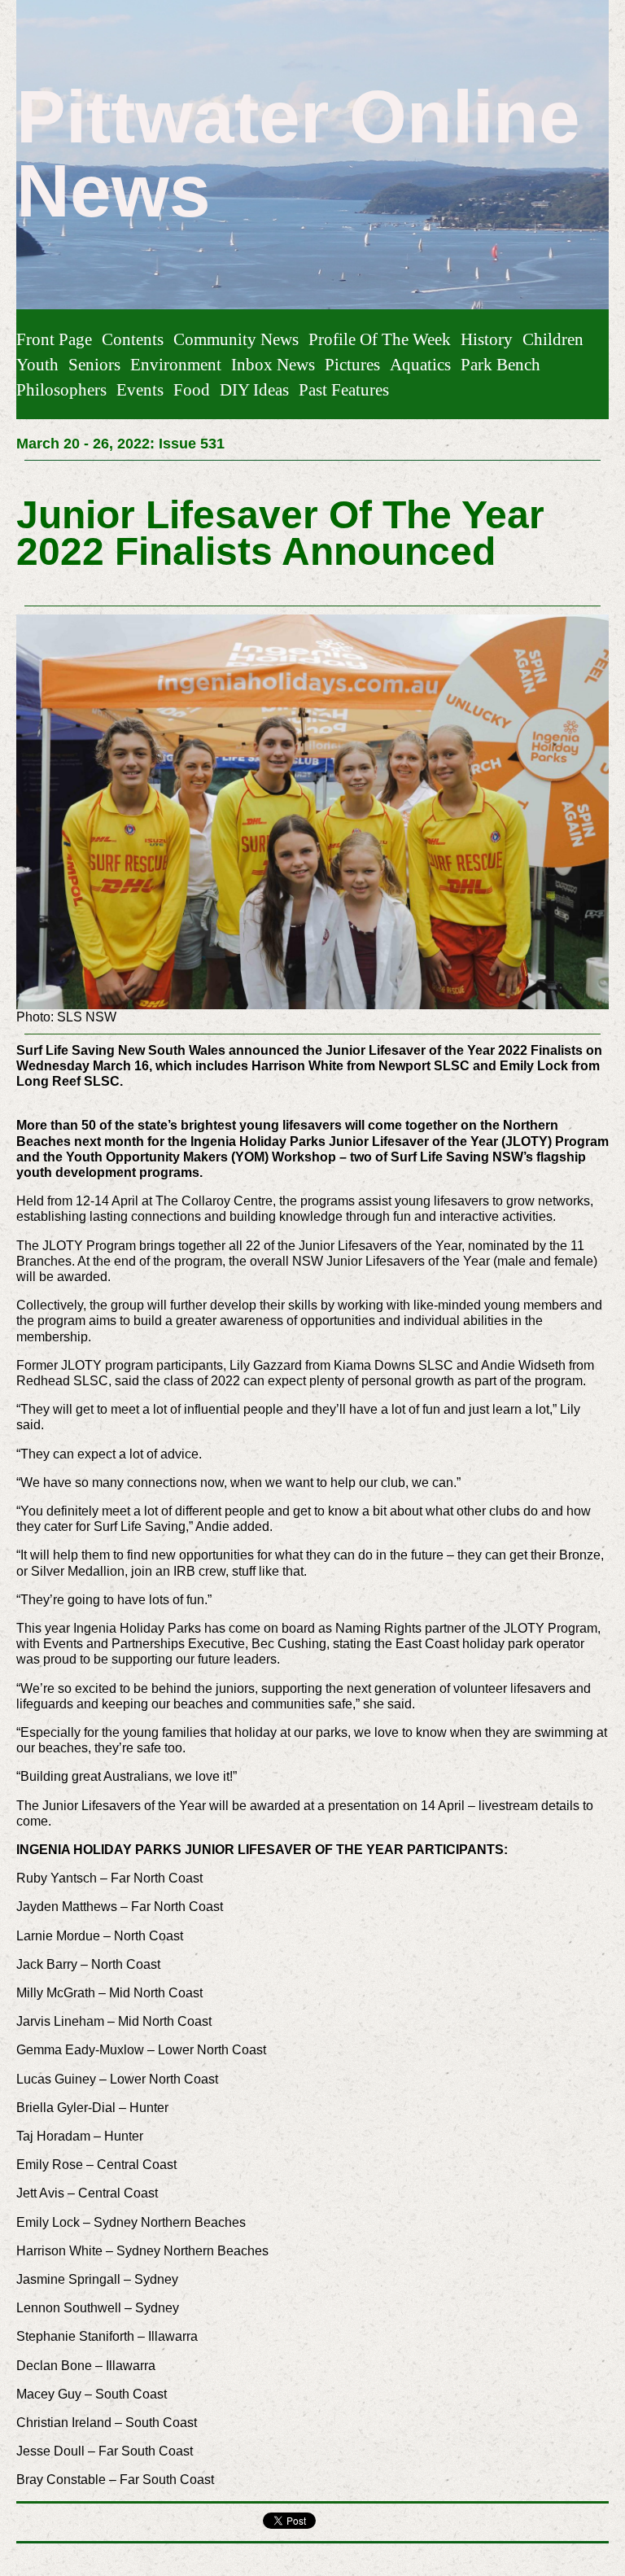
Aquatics (420, 364)
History (487, 339)
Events (140, 389)
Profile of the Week (380, 339)
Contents (133, 339)
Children (553, 339)
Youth (37, 364)
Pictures (352, 364)
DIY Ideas (254, 389)
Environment (176, 364)
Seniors (94, 364)
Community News (236, 339)
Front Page (54, 339)
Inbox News (273, 364)
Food (192, 389)
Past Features (344, 389)
